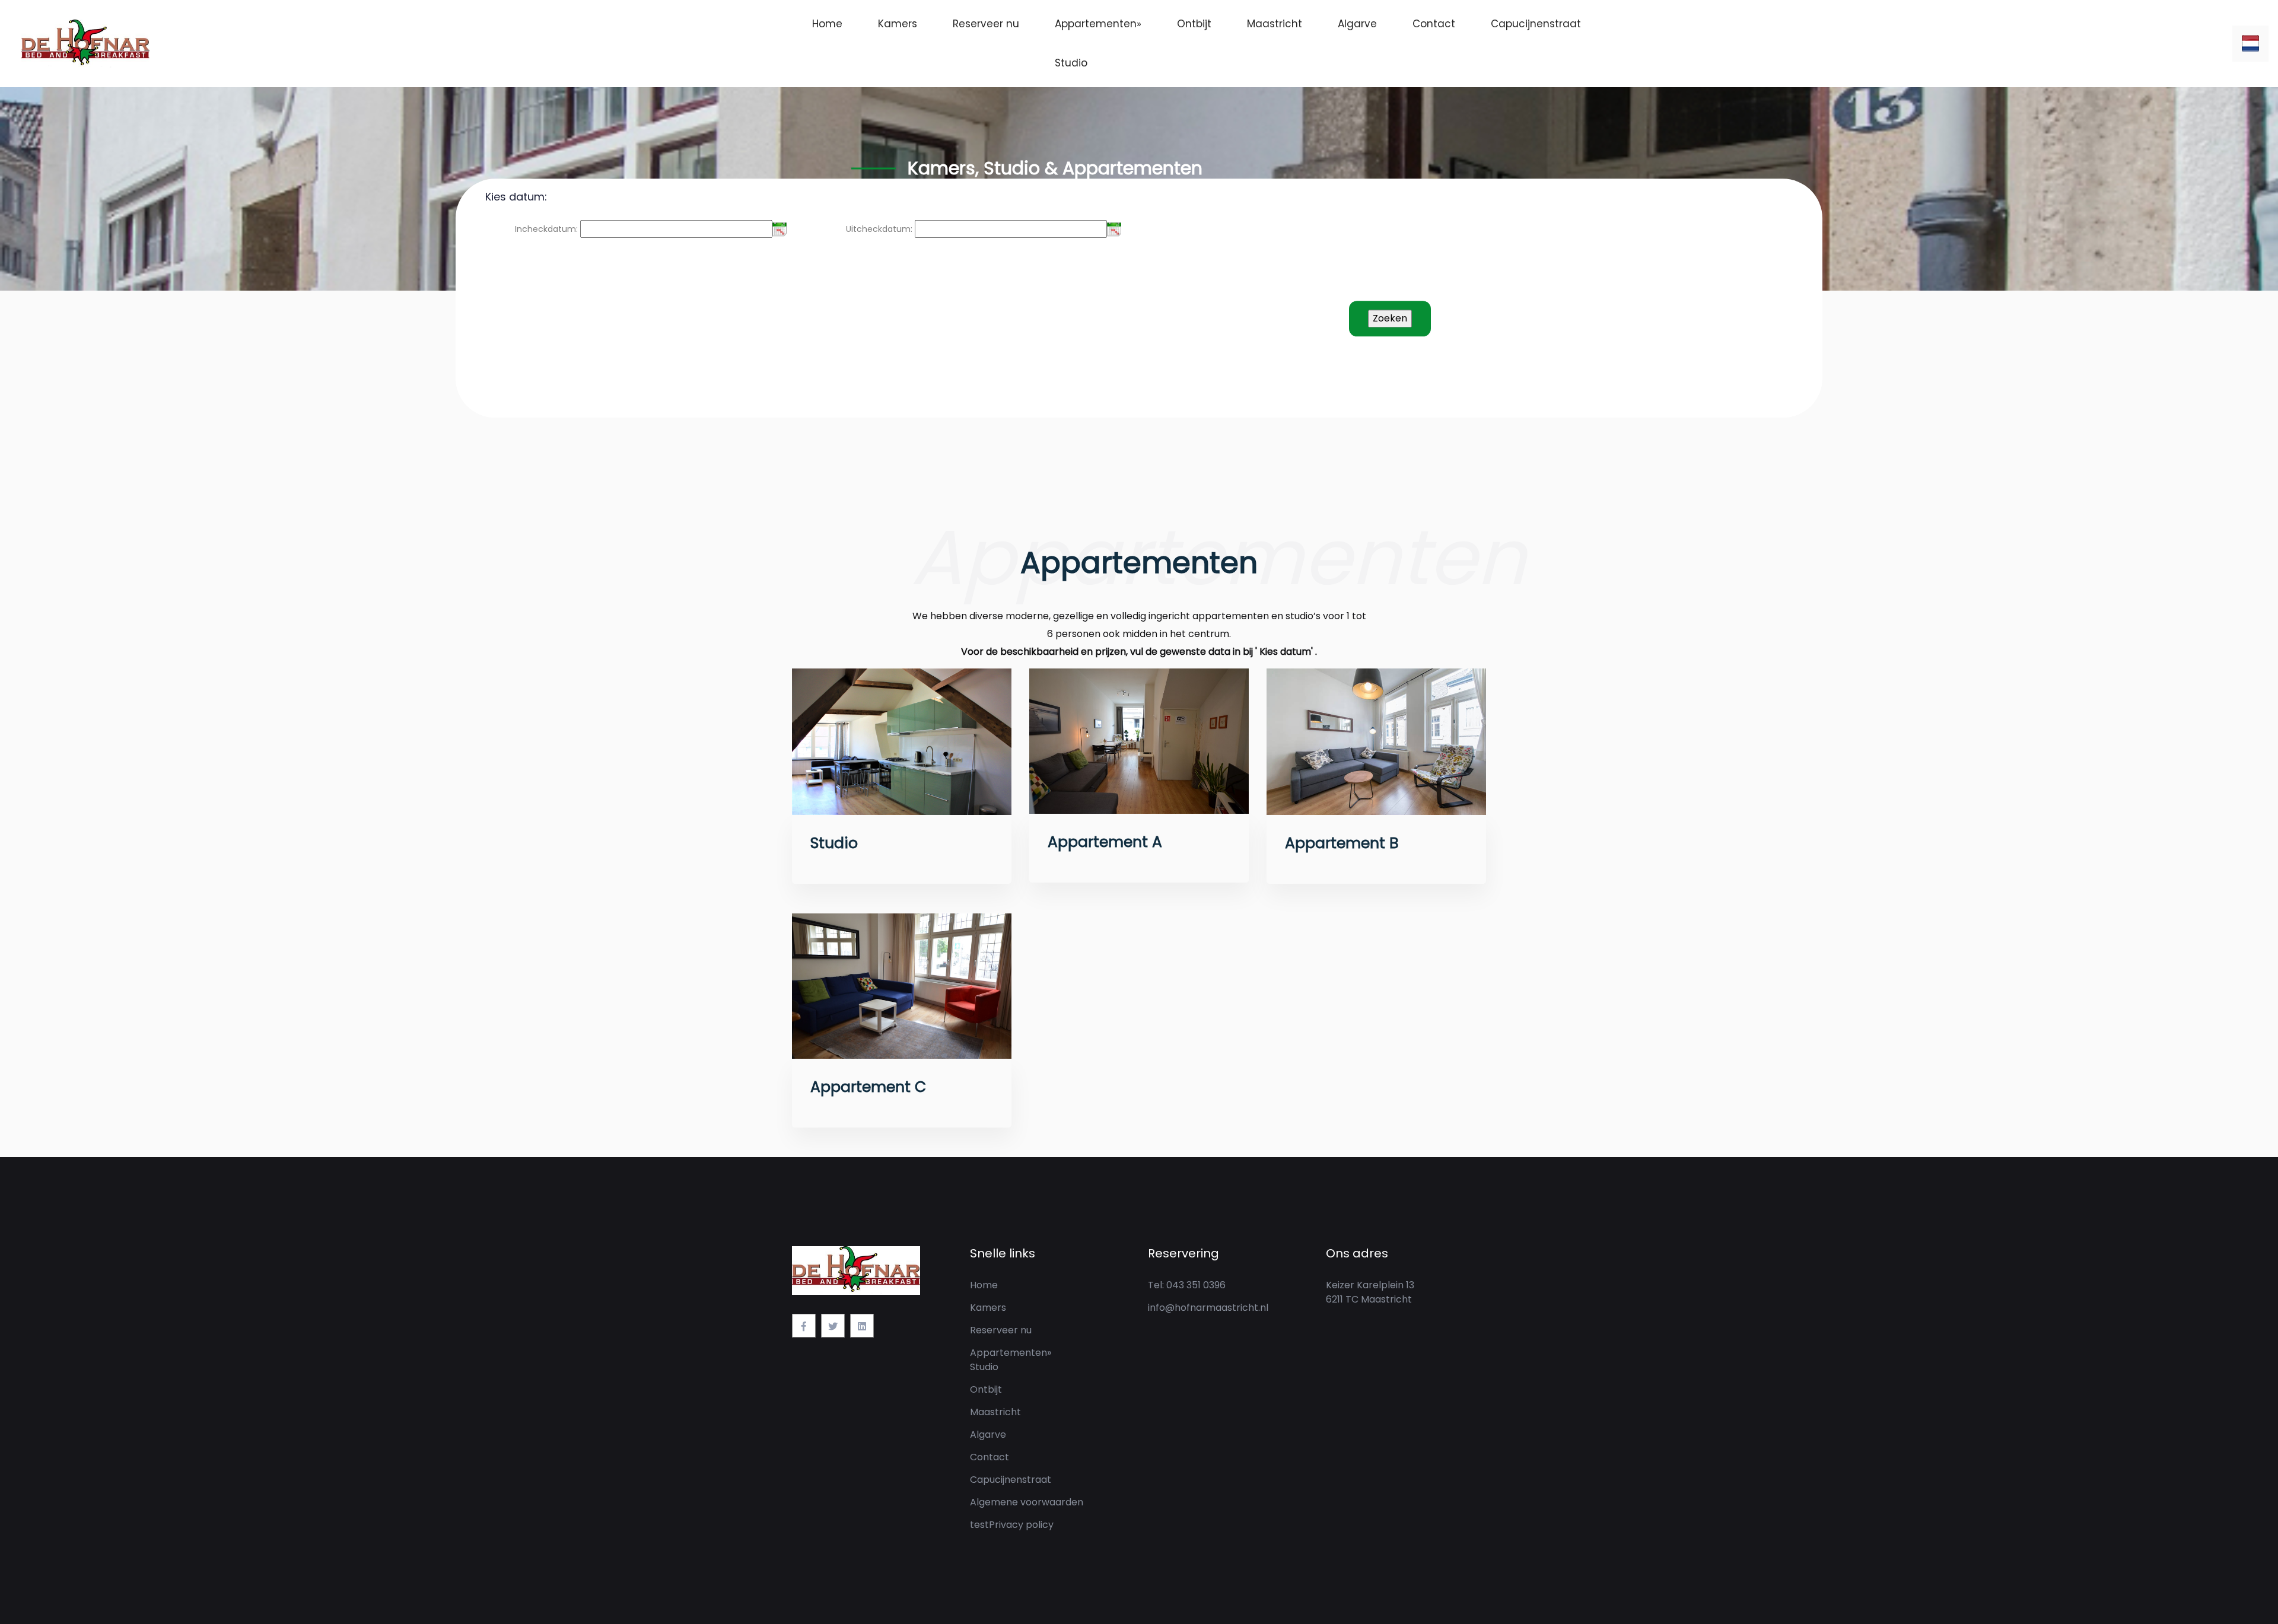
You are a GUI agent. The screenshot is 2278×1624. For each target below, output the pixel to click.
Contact (1434, 24)
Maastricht (1275, 24)
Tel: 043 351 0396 (1187, 1285)
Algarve (1357, 24)
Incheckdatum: (546, 229)
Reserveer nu (986, 24)
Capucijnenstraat (1536, 24)
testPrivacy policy (1012, 1525)
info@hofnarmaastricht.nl (1208, 1308)
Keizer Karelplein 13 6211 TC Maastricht (1370, 1292)
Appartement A (1105, 842)
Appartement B (1342, 843)
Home (827, 24)
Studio (1071, 63)
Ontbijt (1194, 24)
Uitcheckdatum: (879, 229)
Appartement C (868, 1087)
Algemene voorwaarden (1027, 1502)
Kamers (898, 24)
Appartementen (1098, 24)
